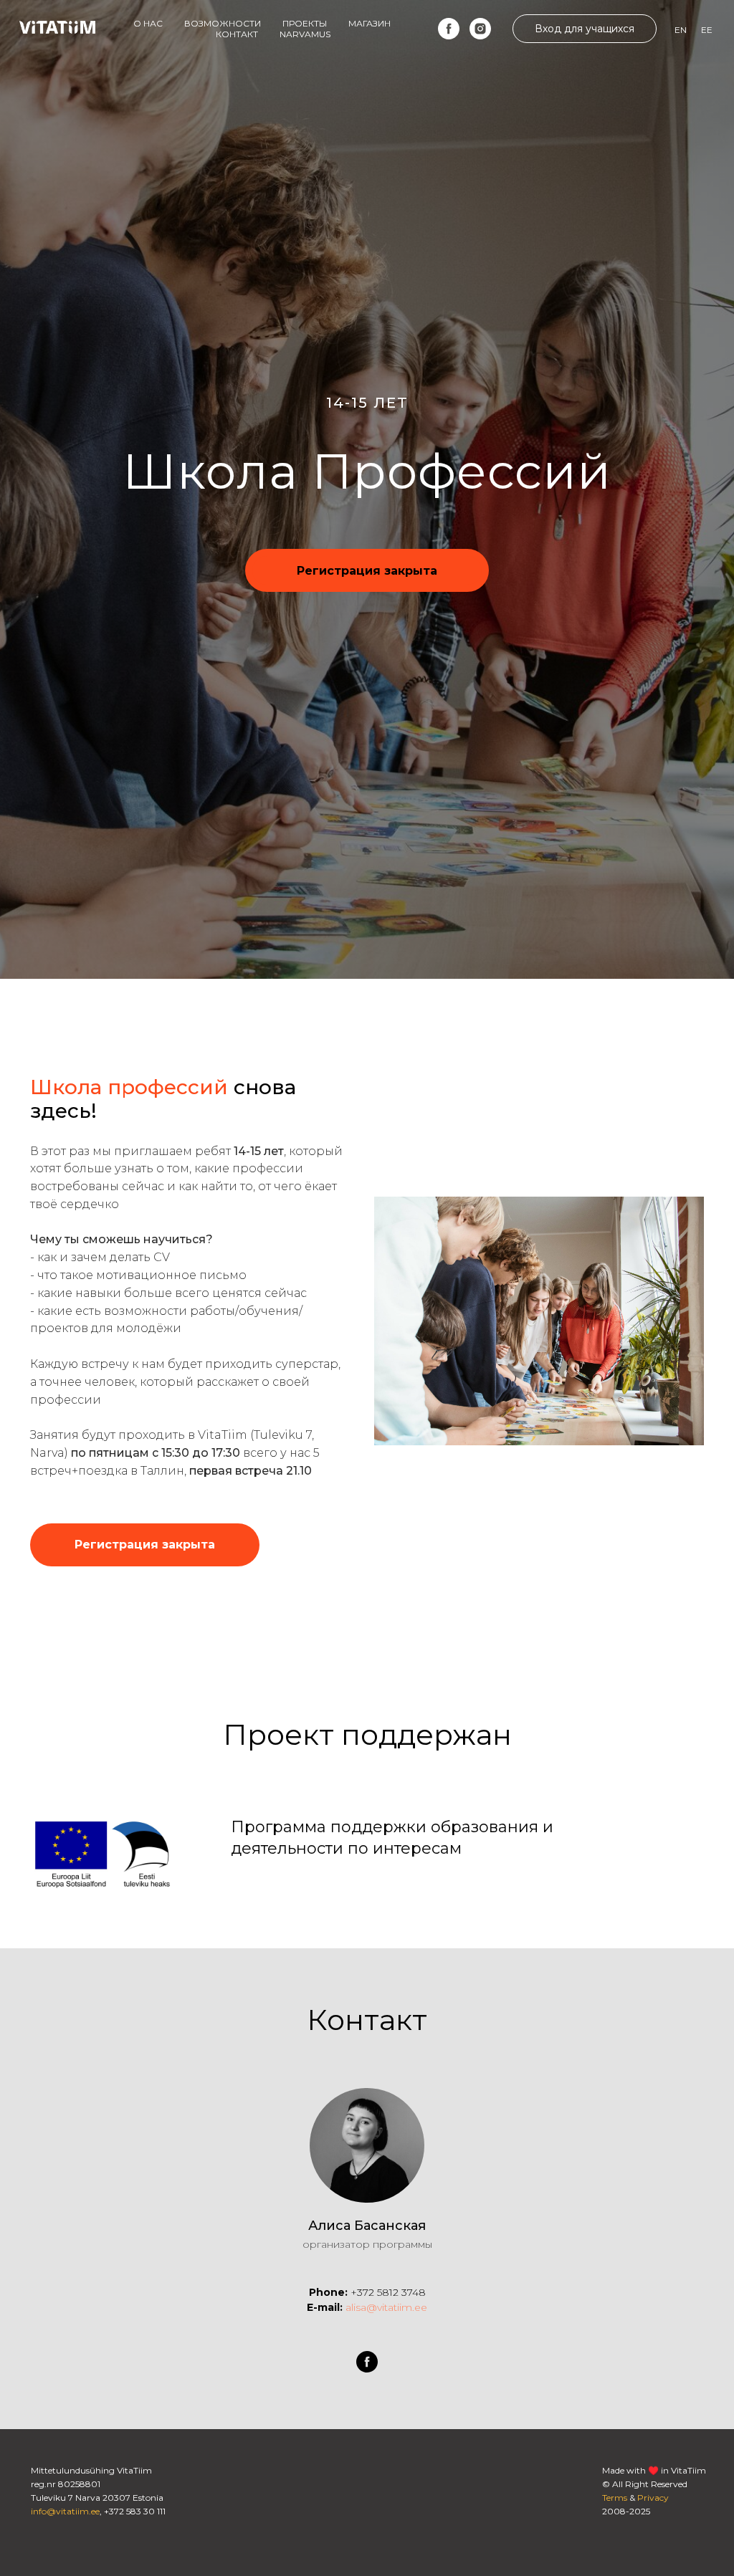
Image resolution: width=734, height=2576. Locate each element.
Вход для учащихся (585, 29)
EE (707, 30)
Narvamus (305, 34)
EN (681, 30)
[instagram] (480, 29)
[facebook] (449, 29)
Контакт (237, 34)
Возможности (223, 23)
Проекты (305, 23)
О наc (148, 23)
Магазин (370, 23)
